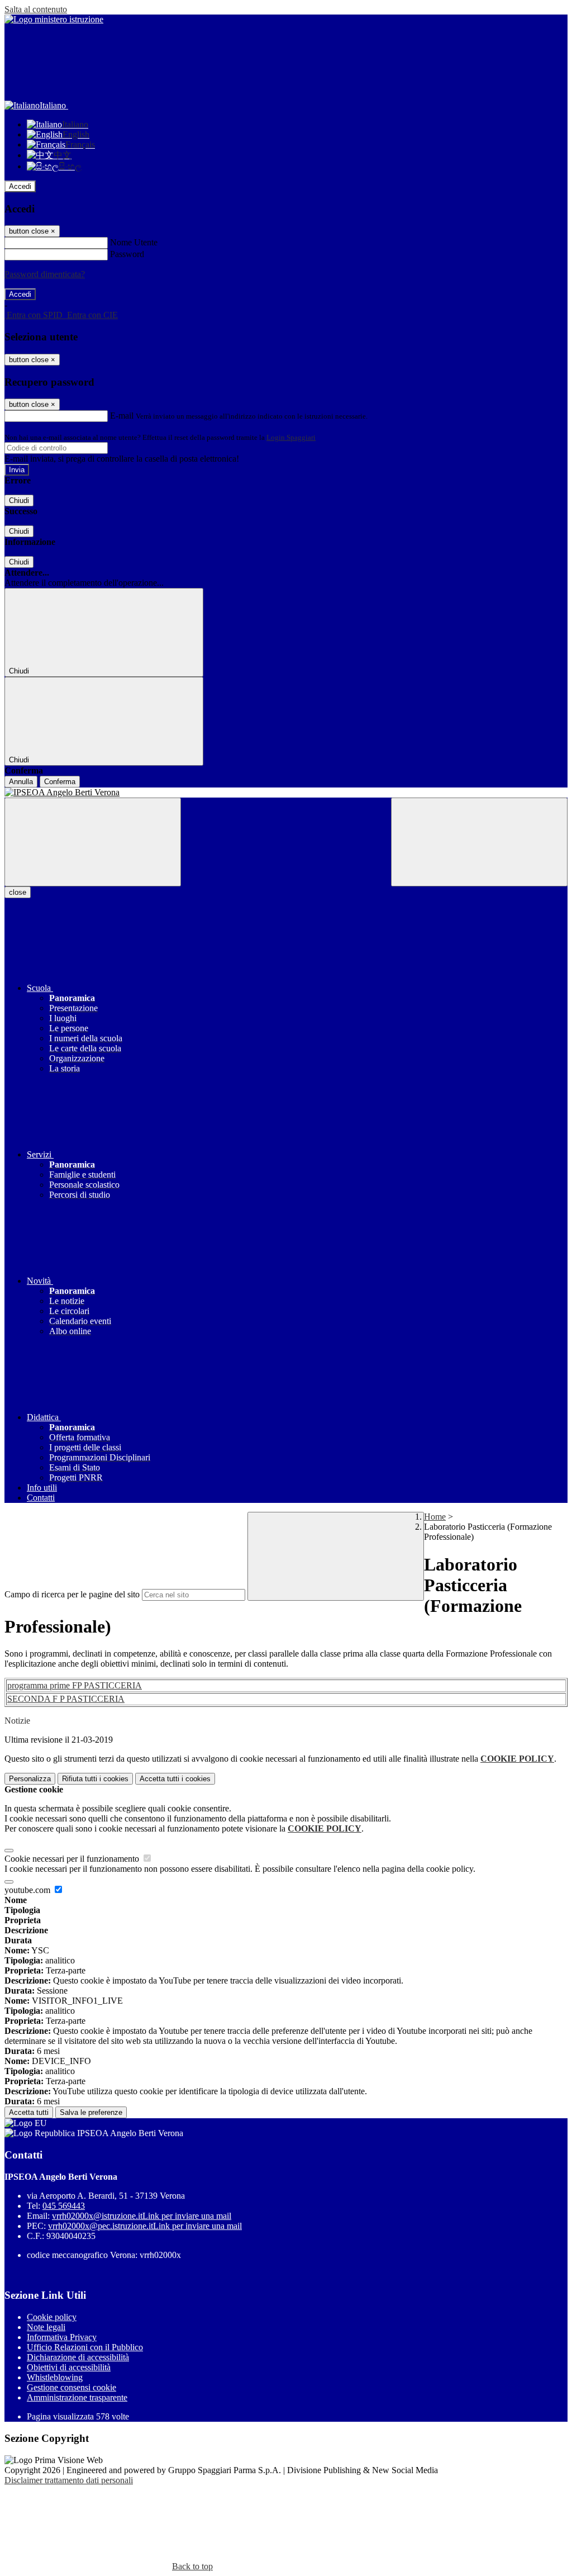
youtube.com (28, 1890)
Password (127, 254)
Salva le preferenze (91, 2112)
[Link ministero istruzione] (54, 19)
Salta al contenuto (36, 9)
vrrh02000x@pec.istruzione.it (145, 2226)
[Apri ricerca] (479, 842)
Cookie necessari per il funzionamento (73, 1859)
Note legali (46, 2327)
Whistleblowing (55, 2377)
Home (435, 1517)
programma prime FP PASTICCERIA (75, 1685)
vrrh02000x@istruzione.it (142, 2216)
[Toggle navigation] (93, 842)
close (18, 892)
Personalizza (30, 1779)
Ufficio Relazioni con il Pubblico (85, 2347)
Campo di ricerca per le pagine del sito (72, 1594)
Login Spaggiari (291, 437)
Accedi (20, 186)
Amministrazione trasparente (77, 2397)
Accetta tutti (175, 1779)
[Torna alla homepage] (286, 793)
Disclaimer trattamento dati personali (69, 2480)
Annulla (21, 782)
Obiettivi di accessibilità (69, 2367)
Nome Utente (134, 242)
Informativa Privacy (62, 2337)
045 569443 (64, 2206)
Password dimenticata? (45, 274)
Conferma (60, 782)
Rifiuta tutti (95, 1779)
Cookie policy (52, 2317)
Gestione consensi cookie (71, 2387)
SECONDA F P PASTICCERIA (66, 1699)
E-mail (122, 416)
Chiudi (19, 501)
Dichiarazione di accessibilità (78, 2357)
